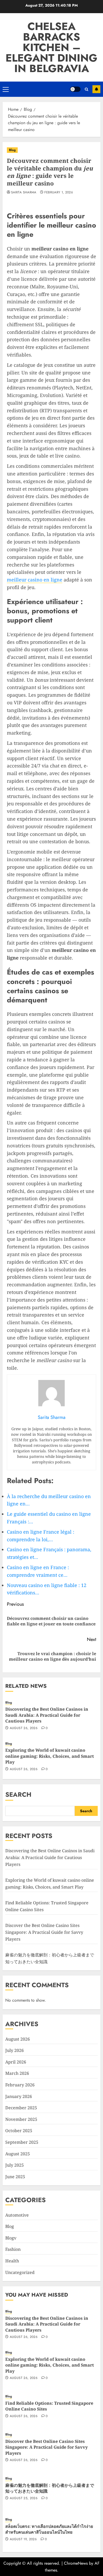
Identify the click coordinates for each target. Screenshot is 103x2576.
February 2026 (20, 2085)
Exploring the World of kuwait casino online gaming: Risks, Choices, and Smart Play (50, 1756)
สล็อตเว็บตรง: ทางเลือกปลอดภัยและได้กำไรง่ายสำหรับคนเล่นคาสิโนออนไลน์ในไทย (49, 2529)
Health (12, 2261)
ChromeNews (76, 2563)
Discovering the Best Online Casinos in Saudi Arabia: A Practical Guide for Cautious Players (47, 1715)
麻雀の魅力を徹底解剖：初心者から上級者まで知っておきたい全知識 (50, 2488)
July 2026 (15, 2050)
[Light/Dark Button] (75, 89)
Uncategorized (20, 2272)
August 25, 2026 (24, 2498)
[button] (6, 89)
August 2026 (18, 2039)
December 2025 (21, 2108)
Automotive (17, 2215)
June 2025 (15, 2177)
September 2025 (22, 2142)
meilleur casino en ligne (35, 580)
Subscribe (96, 89)
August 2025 (18, 2154)
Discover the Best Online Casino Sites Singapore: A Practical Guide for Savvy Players (44, 1932)
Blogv (11, 2238)
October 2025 (19, 2131)
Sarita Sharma (24, 193)
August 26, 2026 (24, 1728)
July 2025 (15, 2165)
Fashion (13, 2249)
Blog (12, 150)
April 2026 (16, 2062)
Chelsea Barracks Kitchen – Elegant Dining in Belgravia (51, 47)
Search (18, 1794)
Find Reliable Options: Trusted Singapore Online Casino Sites (49, 2406)
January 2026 (19, 2096)
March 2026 (17, 2073)
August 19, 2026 (23, 2539)
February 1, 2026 (59, 193)
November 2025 (21, 2119)
